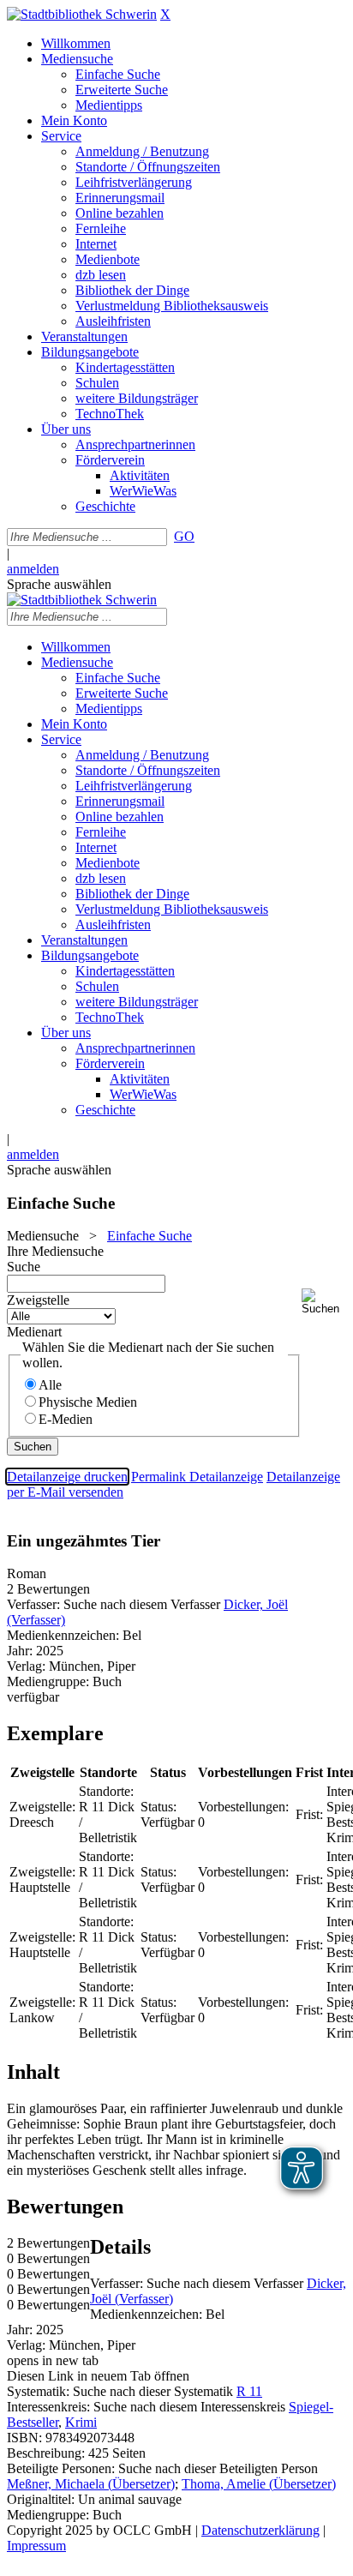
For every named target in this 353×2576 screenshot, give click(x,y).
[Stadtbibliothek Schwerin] (82, 14)
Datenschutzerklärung (260, 2530)
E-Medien (66, 1419)
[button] (324, 1302)
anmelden (33, 569)
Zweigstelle (38, 1300)
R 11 (249, 2391)
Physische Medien (88, 1402)
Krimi (81, 2422)
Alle (50, 1385)
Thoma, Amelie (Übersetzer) (259, 2484)
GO (184, 536)
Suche (24, 1267)
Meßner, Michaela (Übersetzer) (91, 2484)
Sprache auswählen (59, 584)
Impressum (36, 2546)
